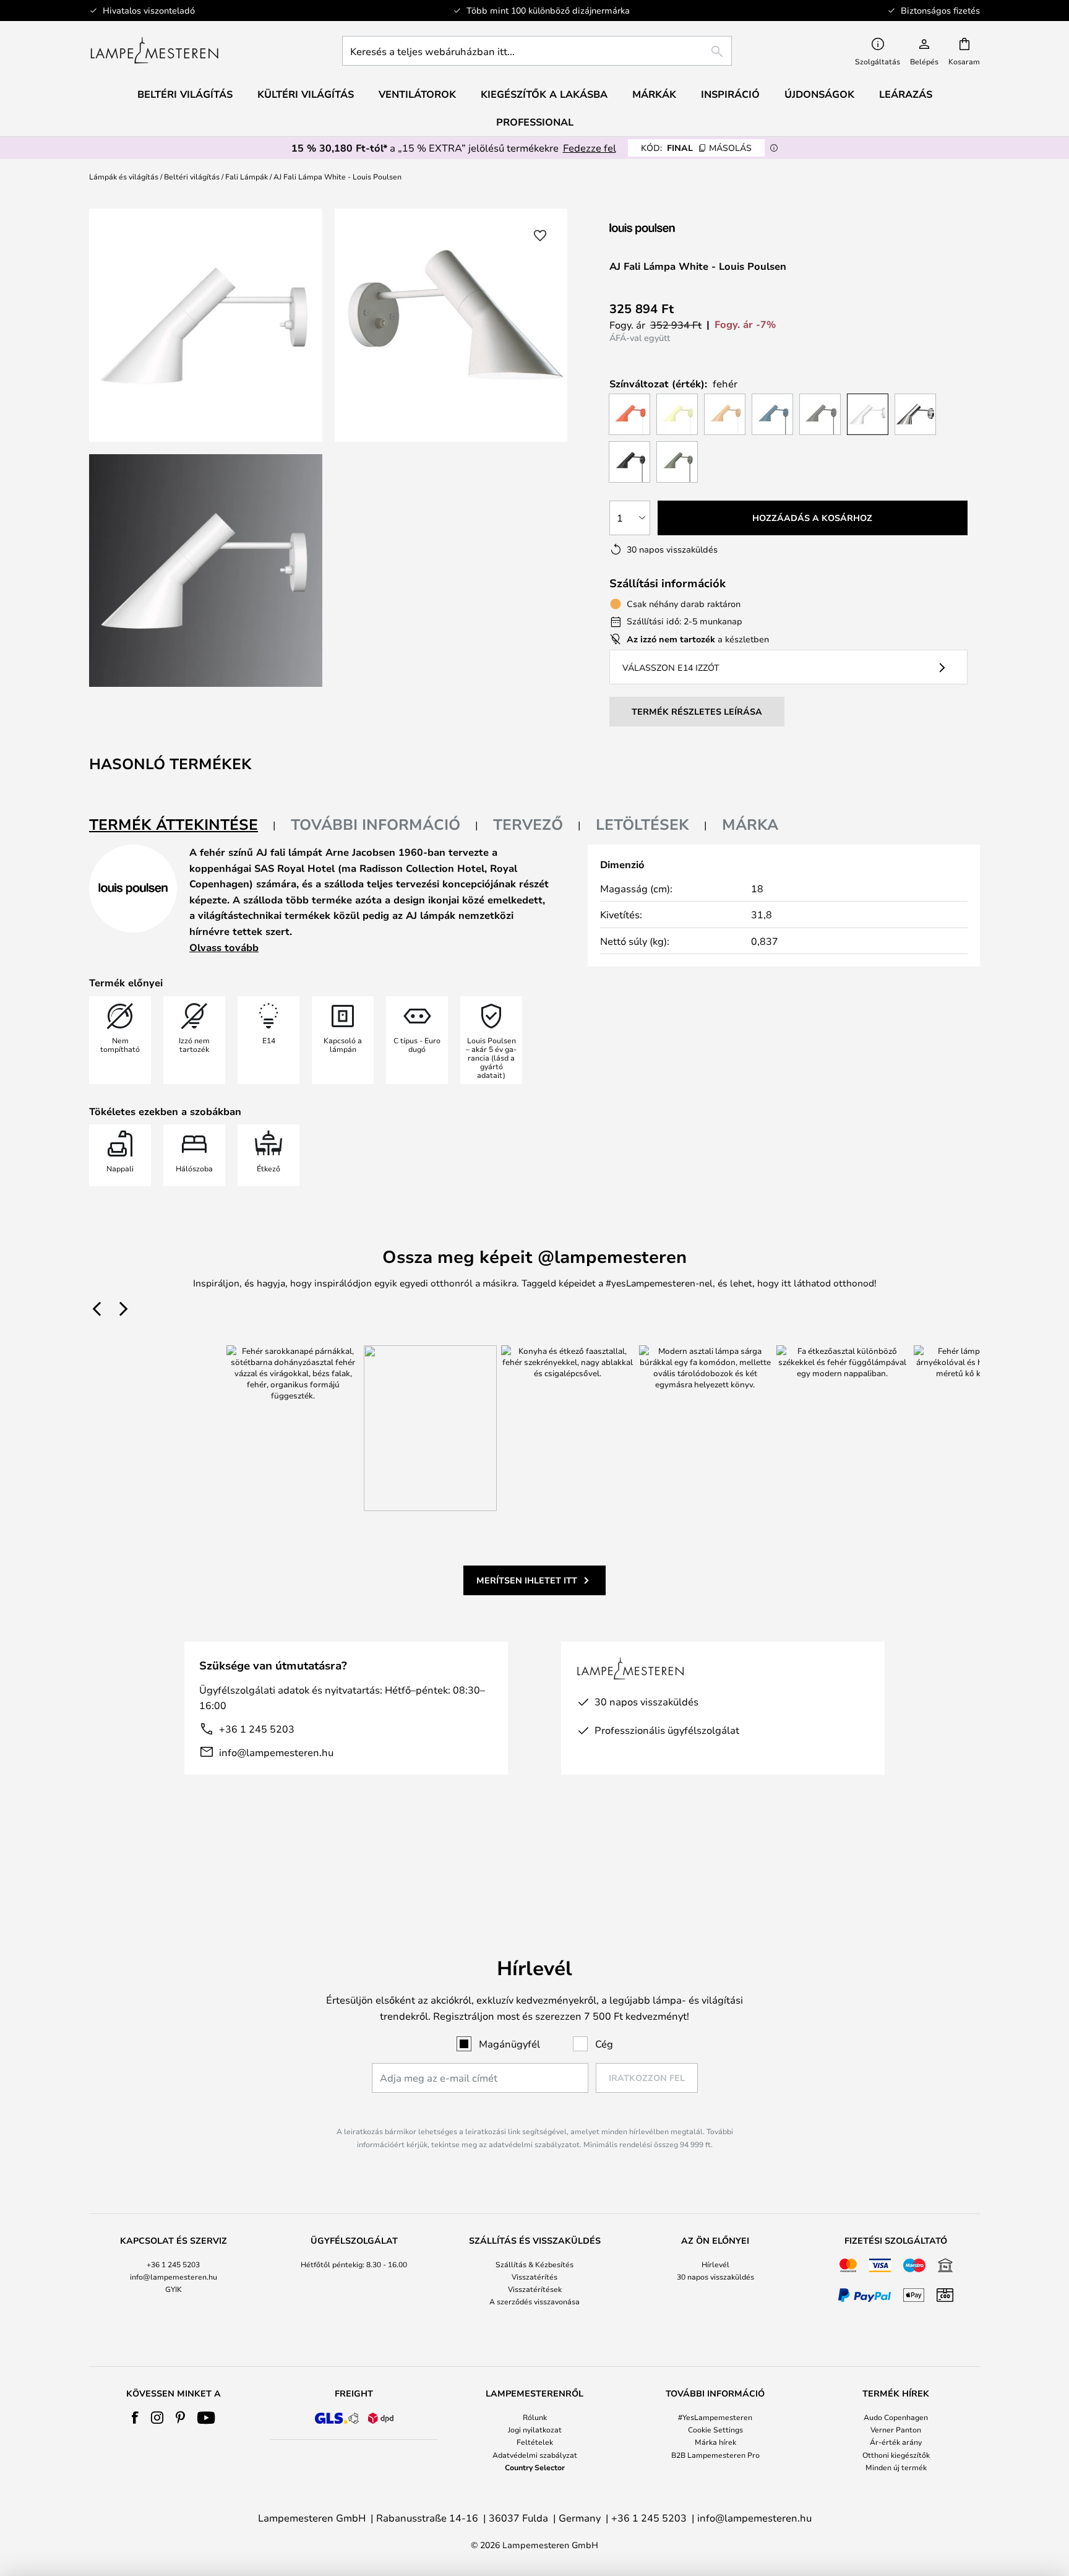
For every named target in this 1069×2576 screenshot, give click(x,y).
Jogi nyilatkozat (535, 2429)
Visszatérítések (535, 2289)
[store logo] (154, 51)
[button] (206, 571)
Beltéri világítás (192, 176)
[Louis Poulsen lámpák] (675, 229)
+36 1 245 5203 (257, 1729)
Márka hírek (715, 2442)
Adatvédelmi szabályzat (535, 2455)
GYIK (174, 2289)
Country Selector (535, 2467)
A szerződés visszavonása (534, 2301)
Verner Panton (896, 2429)
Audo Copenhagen (896, 2417)
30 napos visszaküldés (715, 2277)
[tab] (182, 825)
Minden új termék (896, 2467)
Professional (535, 122)
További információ (376, 824)
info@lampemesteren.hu (276, 1752)
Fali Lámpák (247, 176)
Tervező (528, 824)
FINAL (696, 148)
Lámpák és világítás (124, 176)
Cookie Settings (715, 2429)
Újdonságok (819, 94)
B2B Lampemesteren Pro (715, 2455)
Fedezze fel (590, 148)
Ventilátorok (417, 94)
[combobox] (537, 51)
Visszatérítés (534, 2277)
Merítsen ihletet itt (527, 1580)
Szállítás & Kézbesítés (534, 2264)
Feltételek (535, 2442)
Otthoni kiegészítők (896, 2455)
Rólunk (535, 2417)
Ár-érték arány (896, 2442)
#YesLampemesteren (715, 2417)
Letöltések (642, 824)
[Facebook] (135, 2418)
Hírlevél (715, 2264)
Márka (750, 824)
